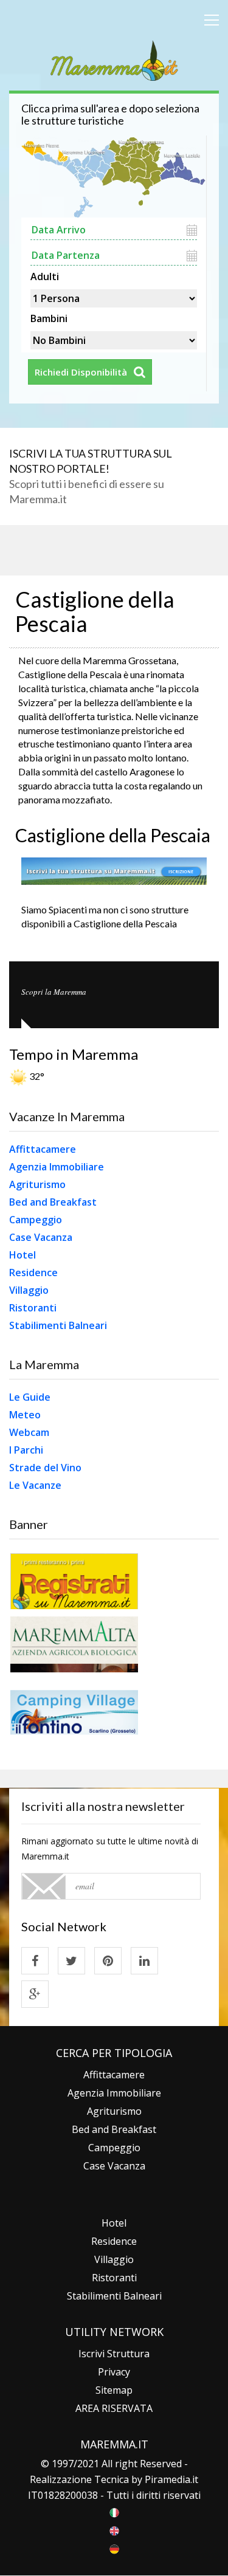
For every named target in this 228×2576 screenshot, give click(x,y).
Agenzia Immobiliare (57, 1167)
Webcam (29, 1432)
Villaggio (29, 1290)
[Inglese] (114, 2530)
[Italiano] (114, 2512)
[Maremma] (114, 59)
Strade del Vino (45, 1468)
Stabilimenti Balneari (58, 1325)
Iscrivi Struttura (114, 2354)
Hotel (22, 1255)
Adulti (45, 275)
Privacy (114, 2372)
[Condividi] (35, 1961)
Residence (33, 1273)
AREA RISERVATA (114, 2408)
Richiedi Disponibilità (81, 372)
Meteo (25, 1415)
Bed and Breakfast (53, 1202)
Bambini (49, 317)
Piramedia (168, 2479)
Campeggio (36, 1220)
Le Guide (30, 1397)
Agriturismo (37, 1184)
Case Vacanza (41, 1237)
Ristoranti (33, 1308)
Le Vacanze (35, 1485)
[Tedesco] (114, 2548)
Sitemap (114, 2390)
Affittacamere (43, 1149)
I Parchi (26, 1450)
